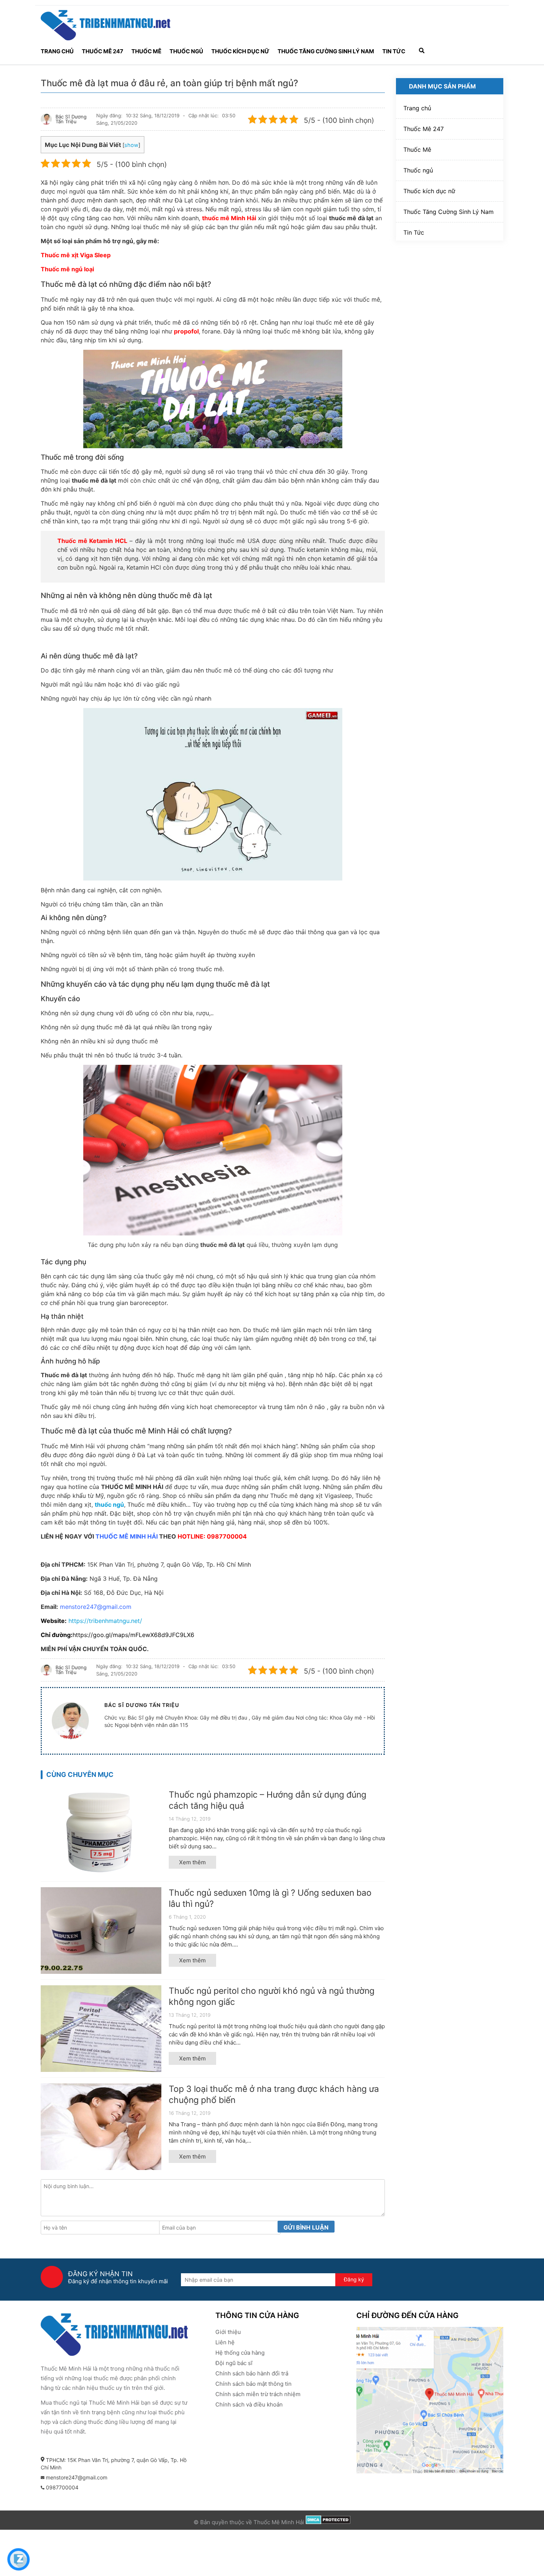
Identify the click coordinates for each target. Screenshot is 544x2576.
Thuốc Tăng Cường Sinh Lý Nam (326, 51)
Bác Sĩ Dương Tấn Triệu (71, 119)
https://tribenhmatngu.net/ (105, 1621)
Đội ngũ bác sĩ (234, 2363)
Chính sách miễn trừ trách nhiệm (258, 2394)
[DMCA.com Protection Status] (328, 2522)
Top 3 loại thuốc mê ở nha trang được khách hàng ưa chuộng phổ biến (274, 2094)
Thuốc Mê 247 (103, 51)
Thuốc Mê (146, 51)
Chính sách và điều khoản (249, 2404)
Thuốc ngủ (186, 51)
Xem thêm (192, 1862)
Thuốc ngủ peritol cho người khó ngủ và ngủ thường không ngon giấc (272, 1996)
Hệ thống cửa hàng (240, 2353)
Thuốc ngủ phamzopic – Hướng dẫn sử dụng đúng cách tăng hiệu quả (268, 1800)
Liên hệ (225, 2342)
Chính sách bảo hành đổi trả (252, 2373)
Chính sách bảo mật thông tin (253, 2384)
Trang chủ (57, 51)
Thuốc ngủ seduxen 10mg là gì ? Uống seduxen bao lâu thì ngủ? (270, 1898)
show (131, 145)
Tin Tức (394, 51)
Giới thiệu (228, 2332)
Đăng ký (354, 2279)
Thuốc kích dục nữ (240, 51)
